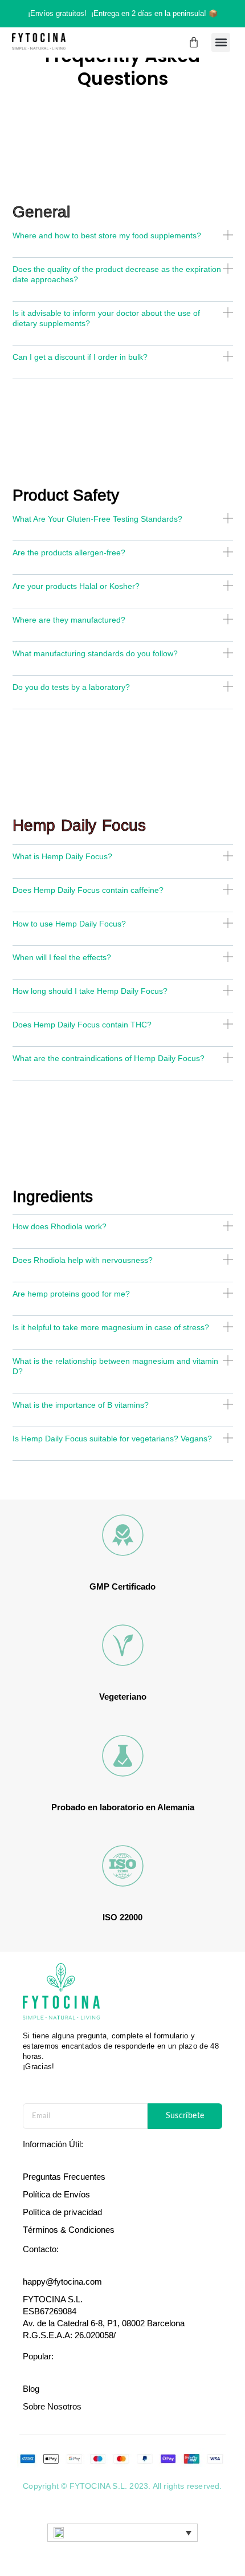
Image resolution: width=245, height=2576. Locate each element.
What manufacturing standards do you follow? (95, 653)
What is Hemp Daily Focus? (62, 856)
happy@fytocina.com (62, 2282)
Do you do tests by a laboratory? (71, 687)
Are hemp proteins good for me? (71, 1294)
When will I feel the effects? (62, 957)
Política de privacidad (62, 2212)
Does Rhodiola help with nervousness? (83, 1260)
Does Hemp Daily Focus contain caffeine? (88, 890)
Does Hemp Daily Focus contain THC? (82, 1025)
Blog (31, 2389)
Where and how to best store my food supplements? (107, 235)
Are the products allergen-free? (69, 552)
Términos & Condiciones (69, 2230)
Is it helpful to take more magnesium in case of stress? (111, 1327)
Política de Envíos (56, 2194)
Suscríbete (185, 2116)
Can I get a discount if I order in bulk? (80, 357)
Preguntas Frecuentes (64, 2177)
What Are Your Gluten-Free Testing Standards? (97, 519)
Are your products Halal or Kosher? (76, 586)
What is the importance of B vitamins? (81, 1405)
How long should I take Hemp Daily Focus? (90, 991)
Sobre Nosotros (52, 2406)
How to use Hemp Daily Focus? (69, 924)
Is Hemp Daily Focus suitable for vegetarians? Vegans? (112, 1439)
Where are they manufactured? (69, 620)
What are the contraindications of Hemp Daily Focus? (109, 1058)
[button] (221, 42)
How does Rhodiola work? (60, 1226)
